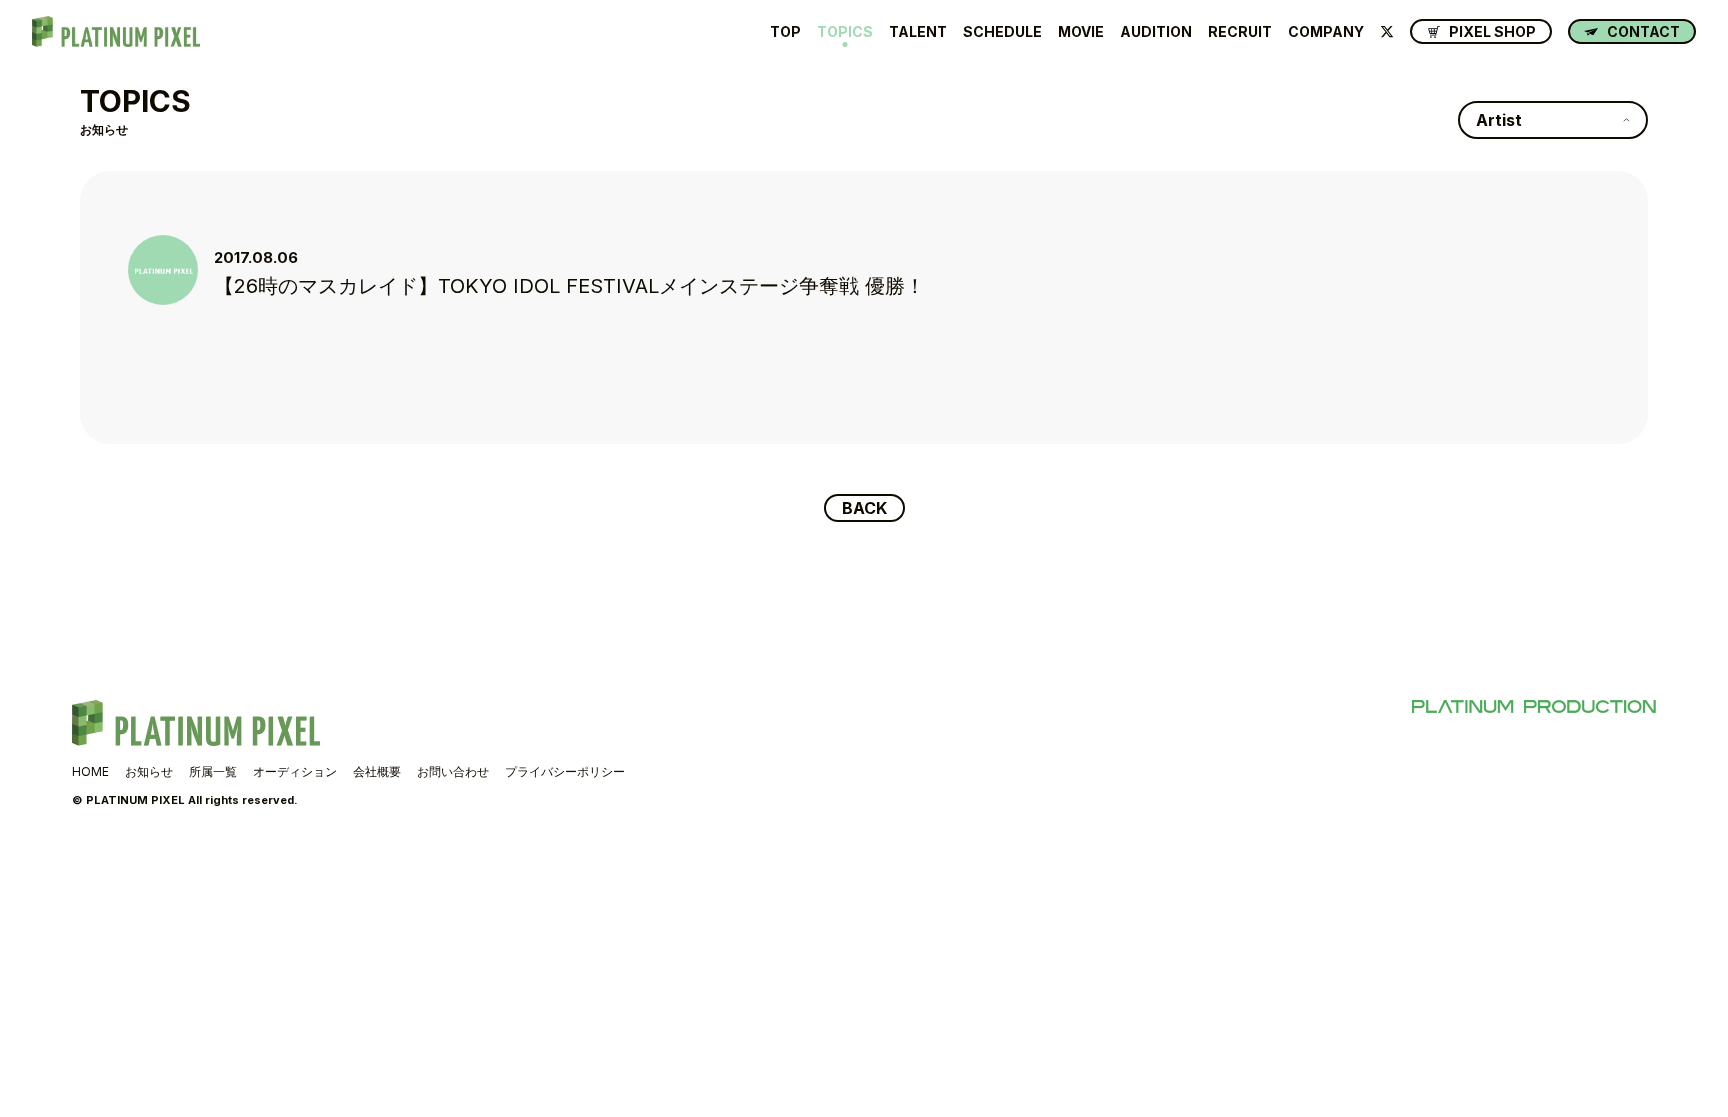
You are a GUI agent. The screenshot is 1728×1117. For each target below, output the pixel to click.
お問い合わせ (453, 771)
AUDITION (1156, 32)
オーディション (295, 771)
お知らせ (149, 771)
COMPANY (1326, 32)
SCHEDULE (1002, 32)
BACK (864, 508)
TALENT (918, 32)
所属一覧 (213, 771)
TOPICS (845, 32)
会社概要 (377, 771)
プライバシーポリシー (565, 771)
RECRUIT (1240, 32)
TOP (785, 32)
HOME (90, 771)
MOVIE (1081, 32)
